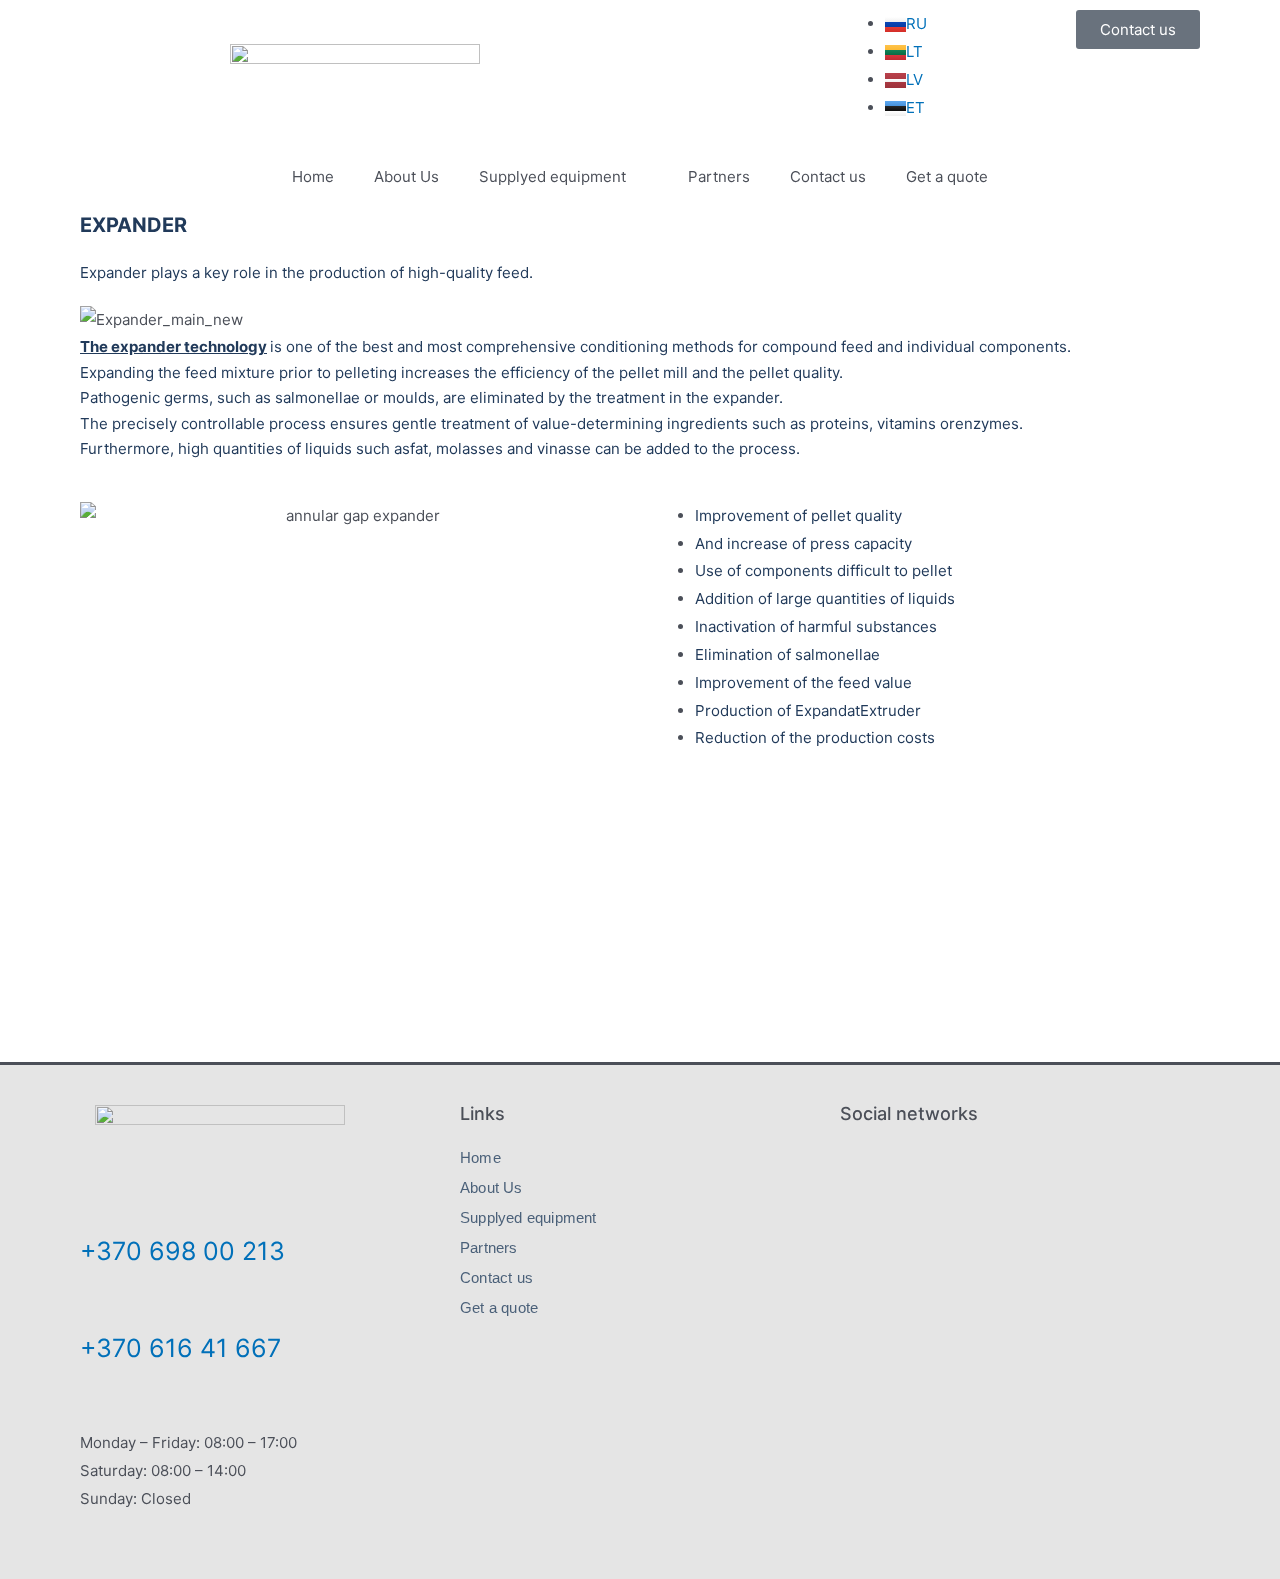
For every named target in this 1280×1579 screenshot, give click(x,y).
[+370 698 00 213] (97, 1208)
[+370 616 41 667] (97, 1306)
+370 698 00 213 (182, 1251)
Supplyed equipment (552, 176)
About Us (406, 176)
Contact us (828, 176)
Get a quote (947, 176)
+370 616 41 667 (180, 1348)
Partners (719, 176)
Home (313, 176)
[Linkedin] (1020, 1168)
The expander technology (173, 346)
